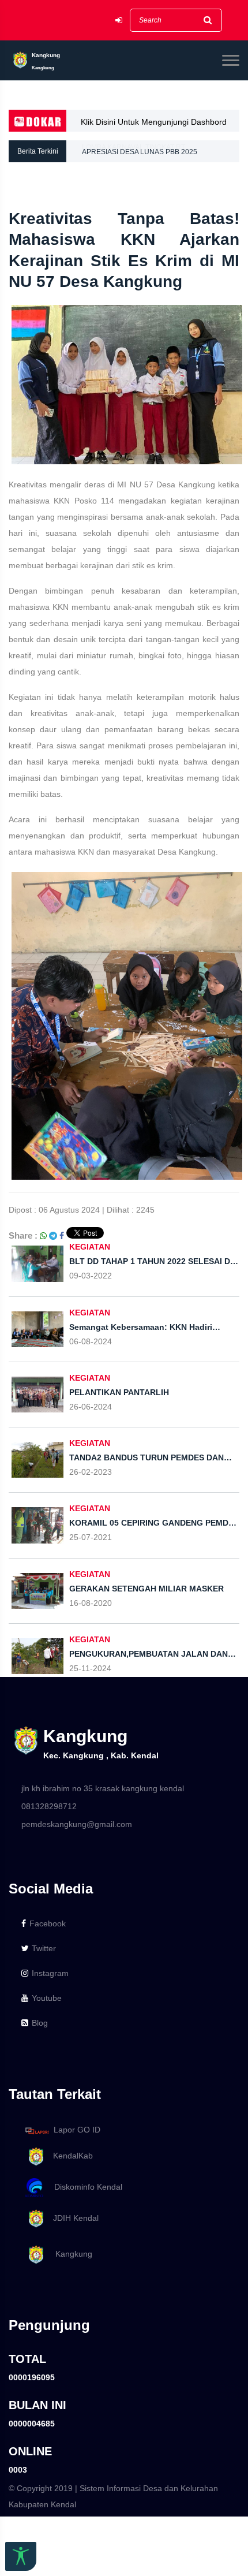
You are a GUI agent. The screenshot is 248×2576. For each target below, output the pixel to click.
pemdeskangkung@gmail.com (77, 1824)
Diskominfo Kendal (85, 2187)
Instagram (50, 1973)
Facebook (48, 1923)
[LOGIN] (119, 20)
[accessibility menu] (21, 2556)
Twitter (44, 1948)
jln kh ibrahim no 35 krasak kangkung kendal (103, 1788)
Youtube (47, 1998)
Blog (40, 2023)
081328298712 (49, 1806)
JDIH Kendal (72, 2218)
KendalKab (69, 2156)
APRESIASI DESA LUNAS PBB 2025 (140, 151)
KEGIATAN (90, 1247)
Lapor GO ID (77, 2130)
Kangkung (69, 2254)
